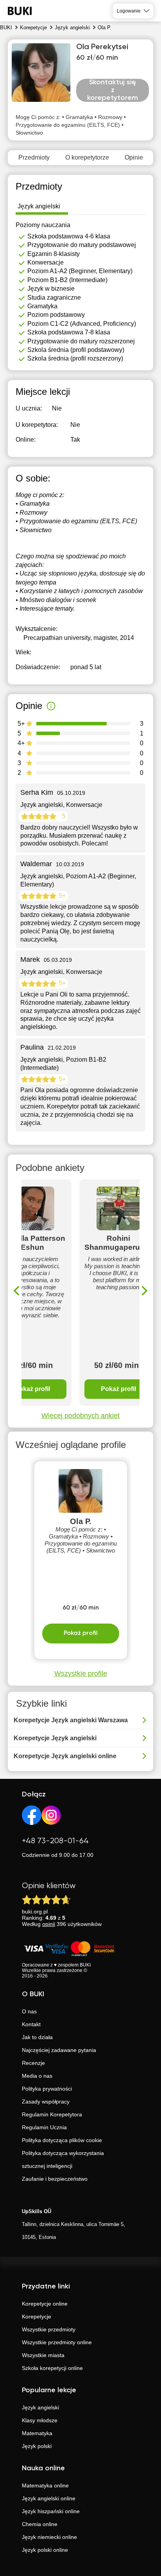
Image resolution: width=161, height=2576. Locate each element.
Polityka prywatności (47, 2089)
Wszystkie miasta (43, 2355)
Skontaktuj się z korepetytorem (113, 90)
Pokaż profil (118, 1389)
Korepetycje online (45, 2304)
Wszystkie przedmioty (49, 2329)
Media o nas (37, 2076)
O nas (29, 2011)
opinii (49, 1924)
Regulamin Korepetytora (52, 2114)
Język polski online (45, 2550)
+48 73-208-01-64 (55, 1841)
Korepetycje (37, 2317)
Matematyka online (45, 2485)
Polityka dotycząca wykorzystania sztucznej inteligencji (63, 2159)
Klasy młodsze (40, 2420)
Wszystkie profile (81, 1674)
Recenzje (33, 2063)
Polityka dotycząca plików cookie (62, 2140)
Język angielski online (49, 2498)
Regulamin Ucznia (44, 2127)
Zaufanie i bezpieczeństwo (55, 2179)
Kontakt (31, 2024)
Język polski (37, 2446)
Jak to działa (37, 2037)
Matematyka (37, 2433)
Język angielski (40, 2407)
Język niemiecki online (49, 2537)
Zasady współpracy (46, 2102)
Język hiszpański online (51, 2511)
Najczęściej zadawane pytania (59, 2050)
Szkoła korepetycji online (52, 2368)
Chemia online (40, 2524)
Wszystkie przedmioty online (57, 2342)
